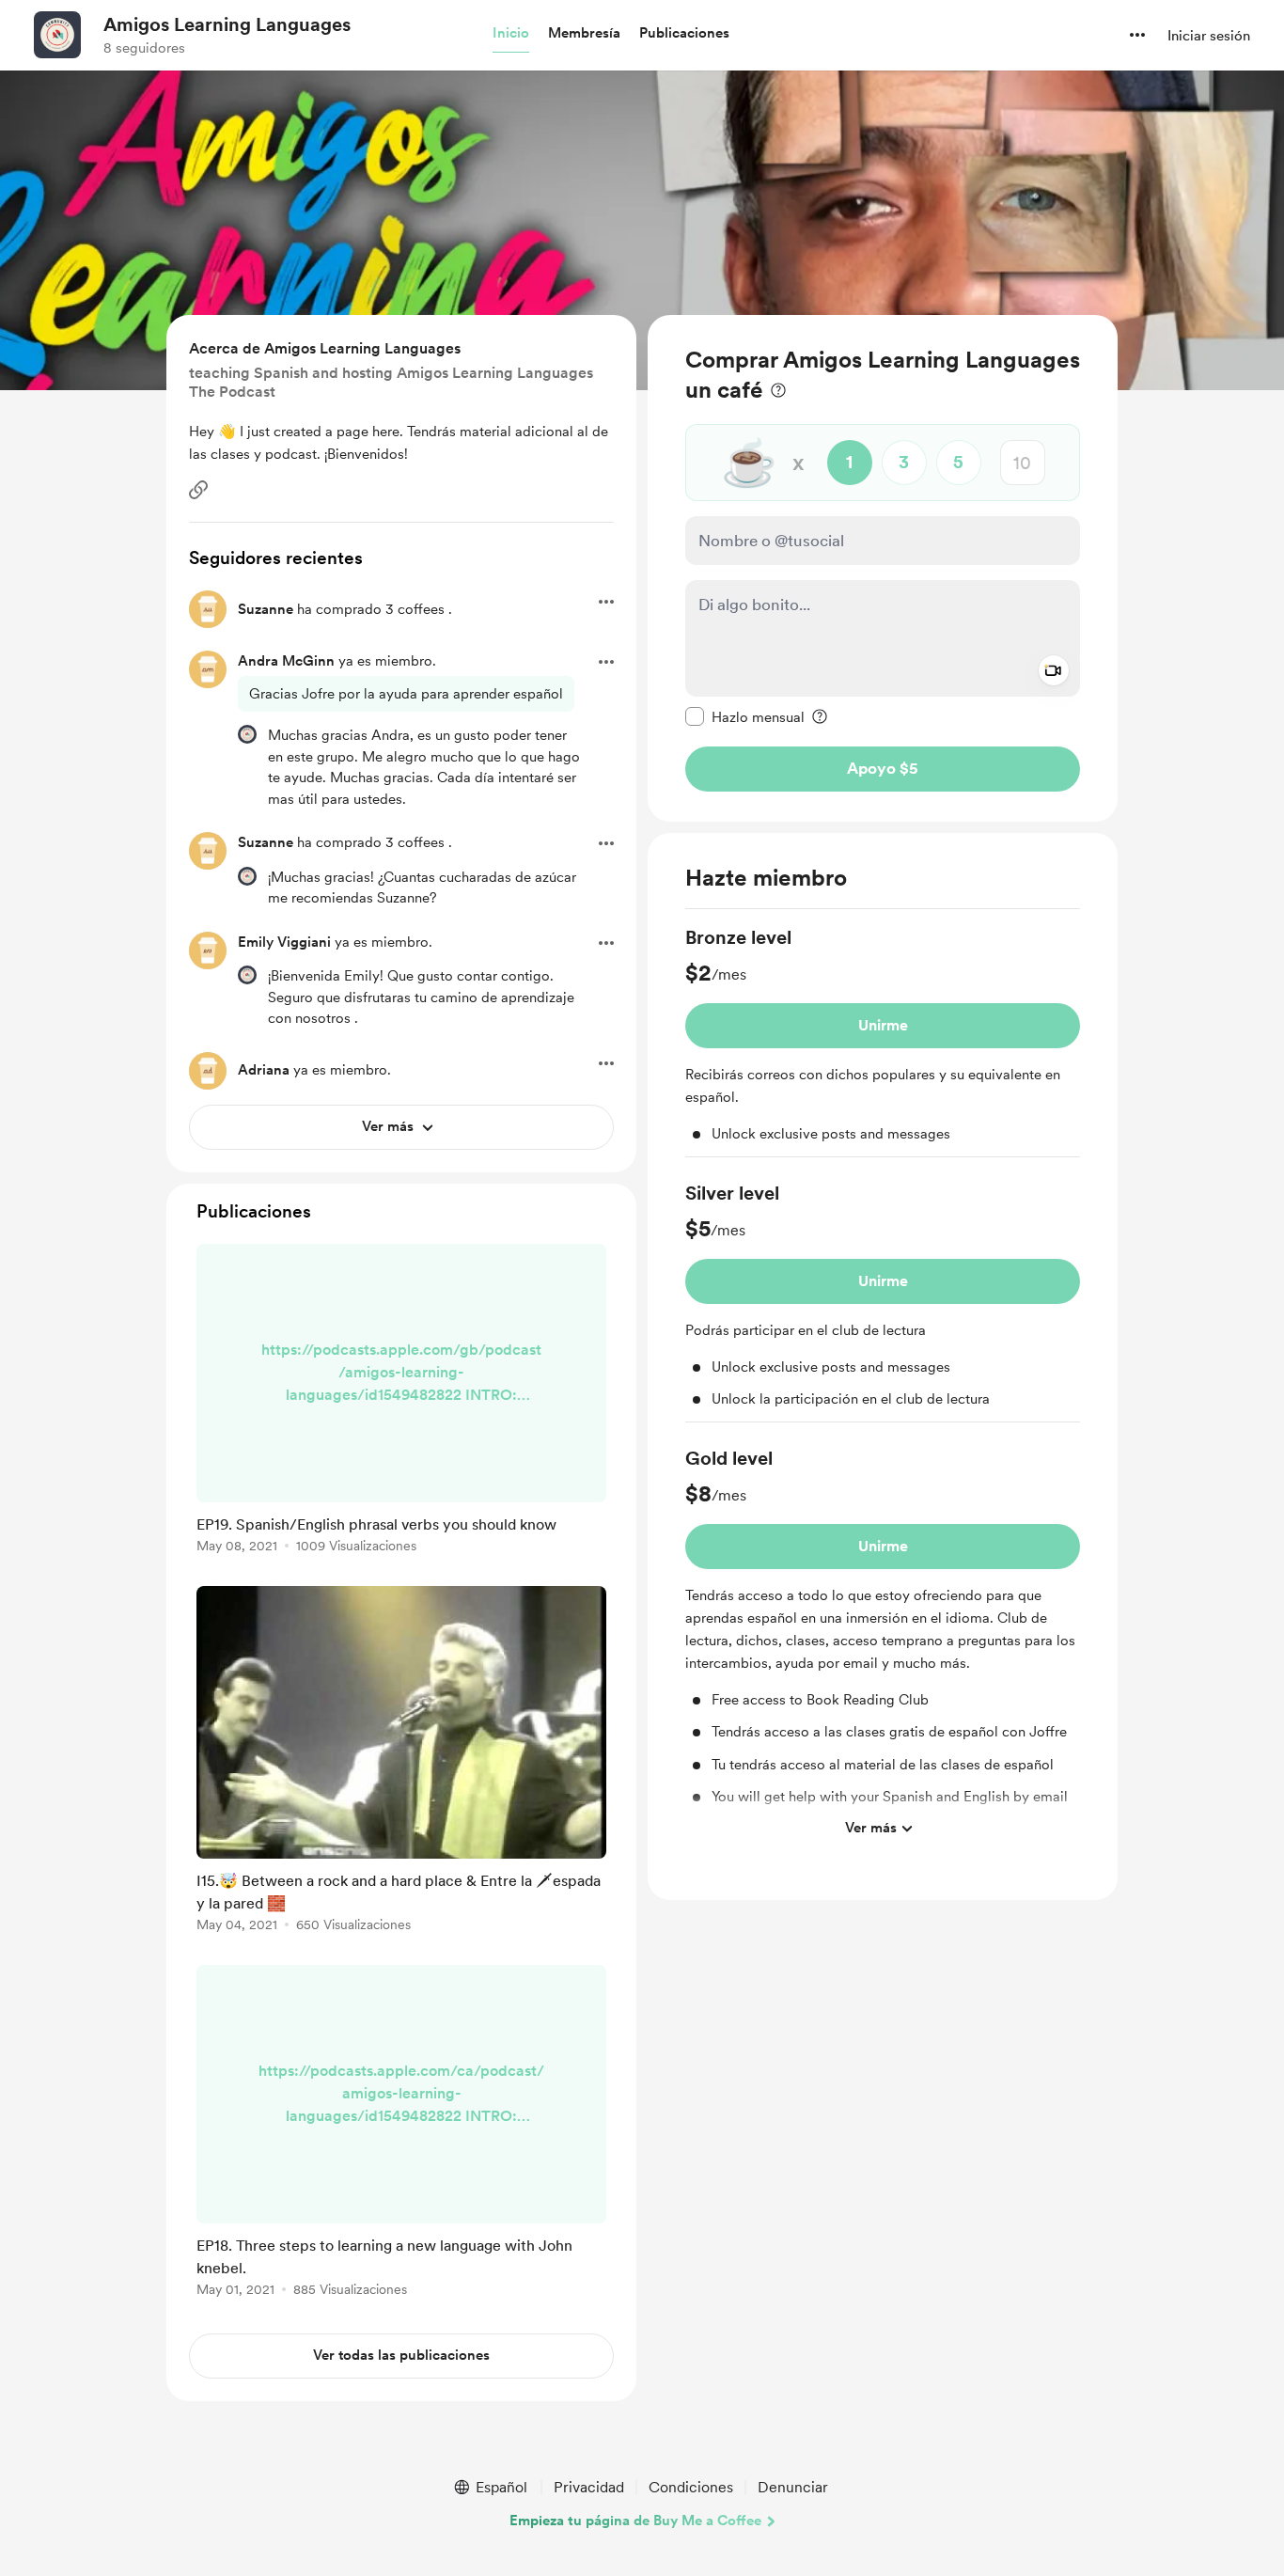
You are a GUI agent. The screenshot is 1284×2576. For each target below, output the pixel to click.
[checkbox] (745, 716)
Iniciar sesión (1209, 36)
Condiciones (691, 2487)
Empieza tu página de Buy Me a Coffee (635, 2521)
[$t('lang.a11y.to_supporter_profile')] (247, 734)
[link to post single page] (401, 1402)
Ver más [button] (871, 1828)
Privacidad (589, 2487)
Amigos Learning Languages (227, 24)
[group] (883, 1041)
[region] (883, 568)
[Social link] (198, 490)
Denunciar (793, 2487)
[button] (511, 34)
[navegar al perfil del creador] (57, 35)
